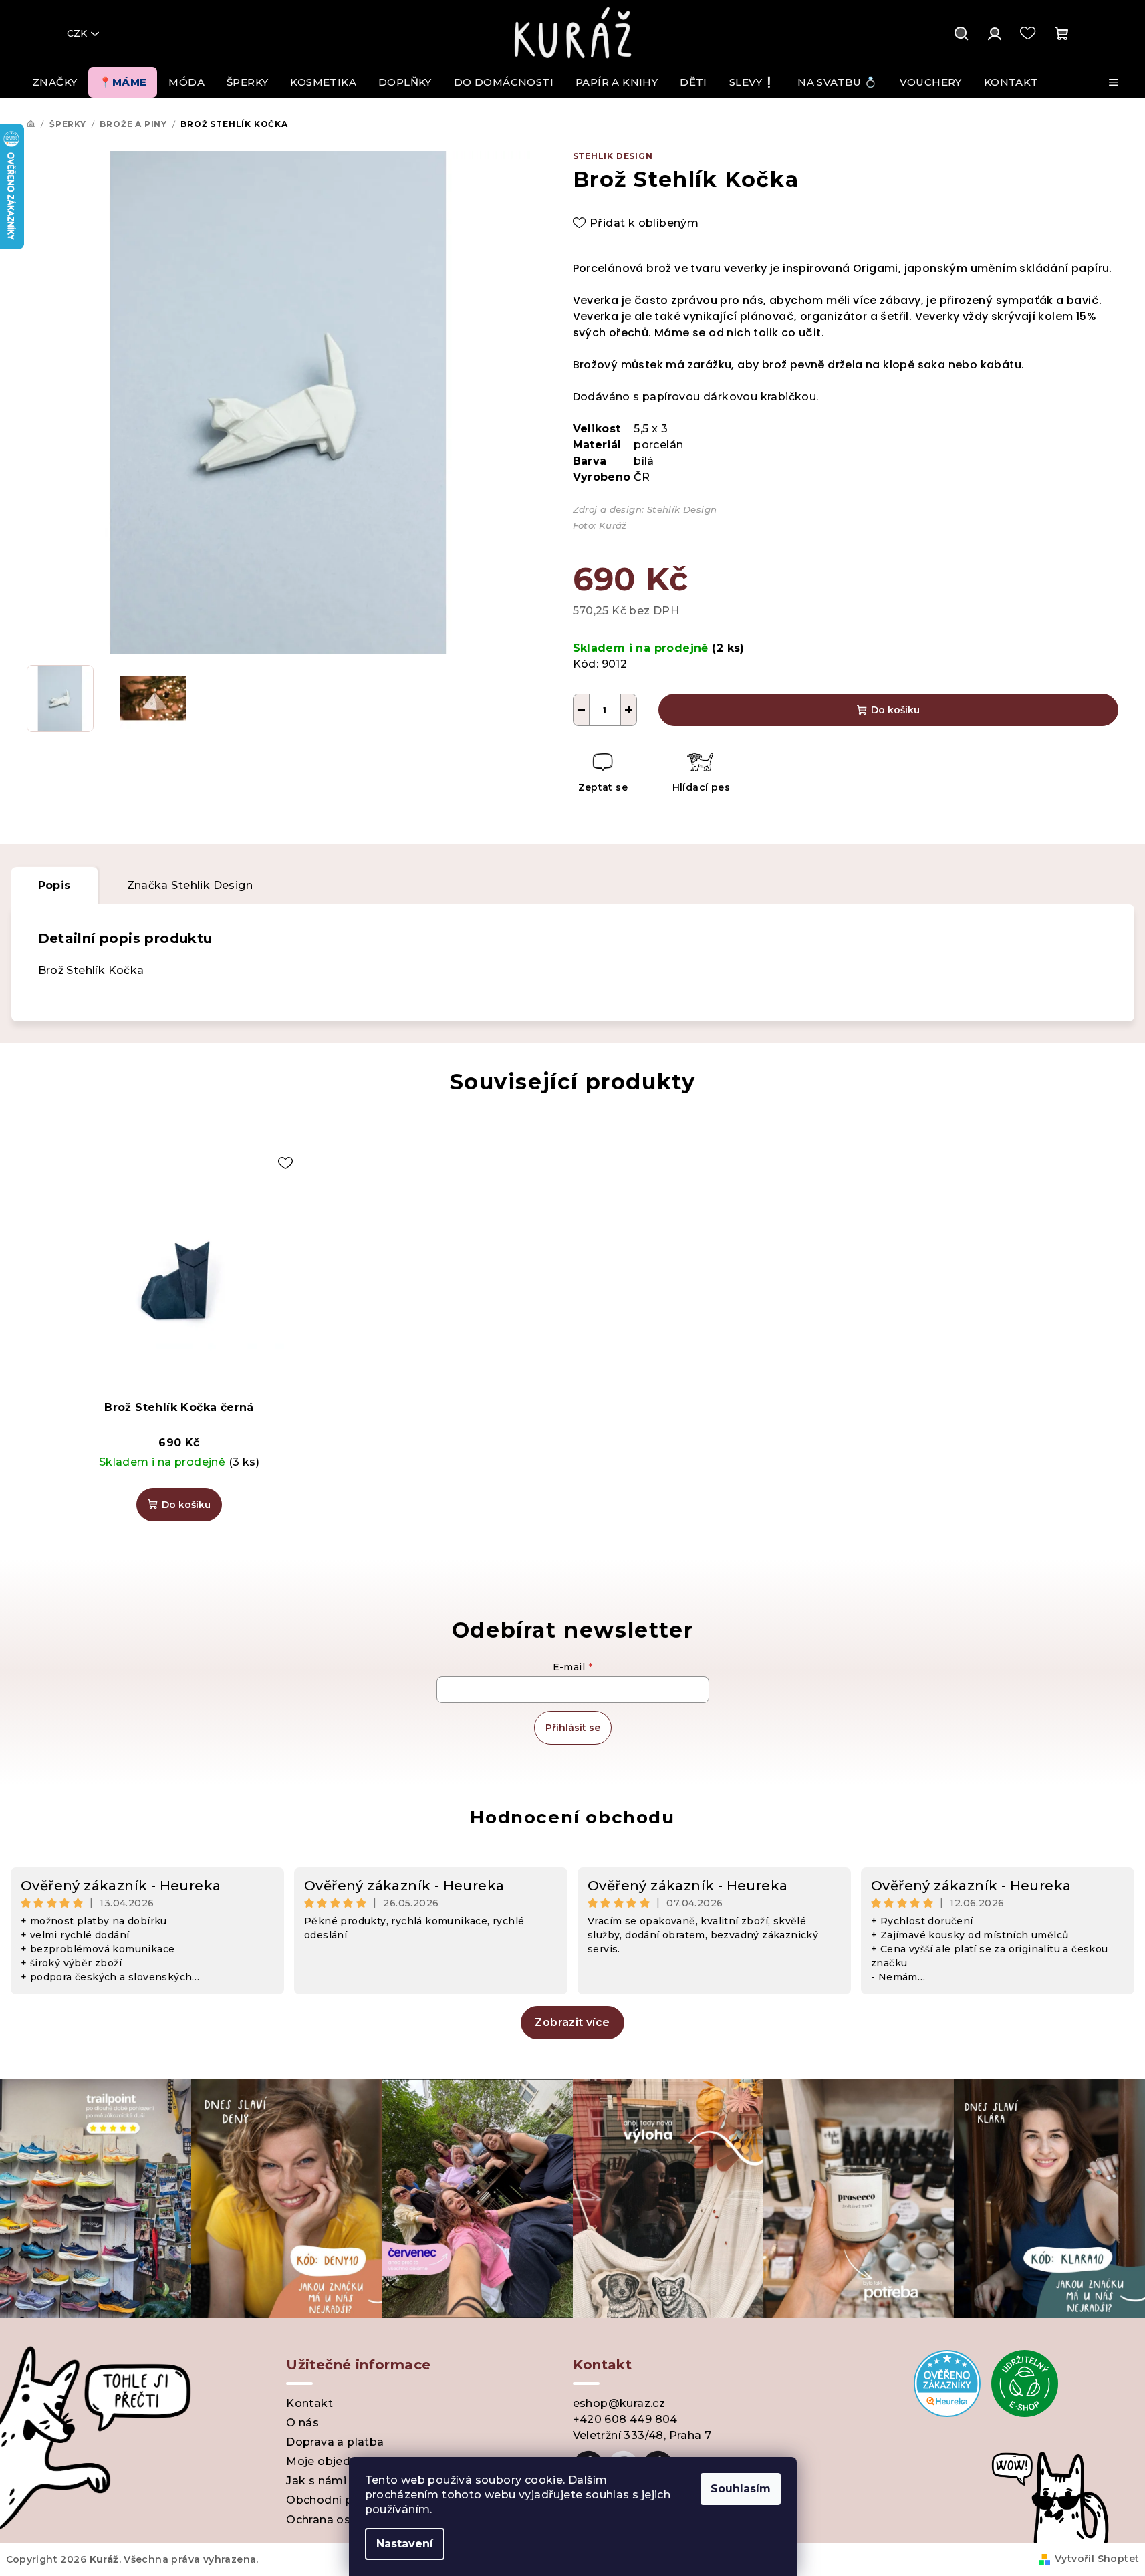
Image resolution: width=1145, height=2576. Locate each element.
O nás (302, 2423)
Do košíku (895, 710)
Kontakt (309, 2403)
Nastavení (405, 2544)
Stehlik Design (613, 156)
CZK (77, 33)
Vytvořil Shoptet (1097, 2559)
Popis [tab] (54, 885)
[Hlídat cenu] (700, 774)
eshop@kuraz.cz (619, 2403)
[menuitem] (54, 82)
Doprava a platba (335, 2442)
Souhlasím (741, 2489)
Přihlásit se (573, 1728)
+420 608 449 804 (625, 2419)
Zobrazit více (572, 2022)
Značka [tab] (190, 885)
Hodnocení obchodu (572, 1817)
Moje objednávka (335, 2461)
